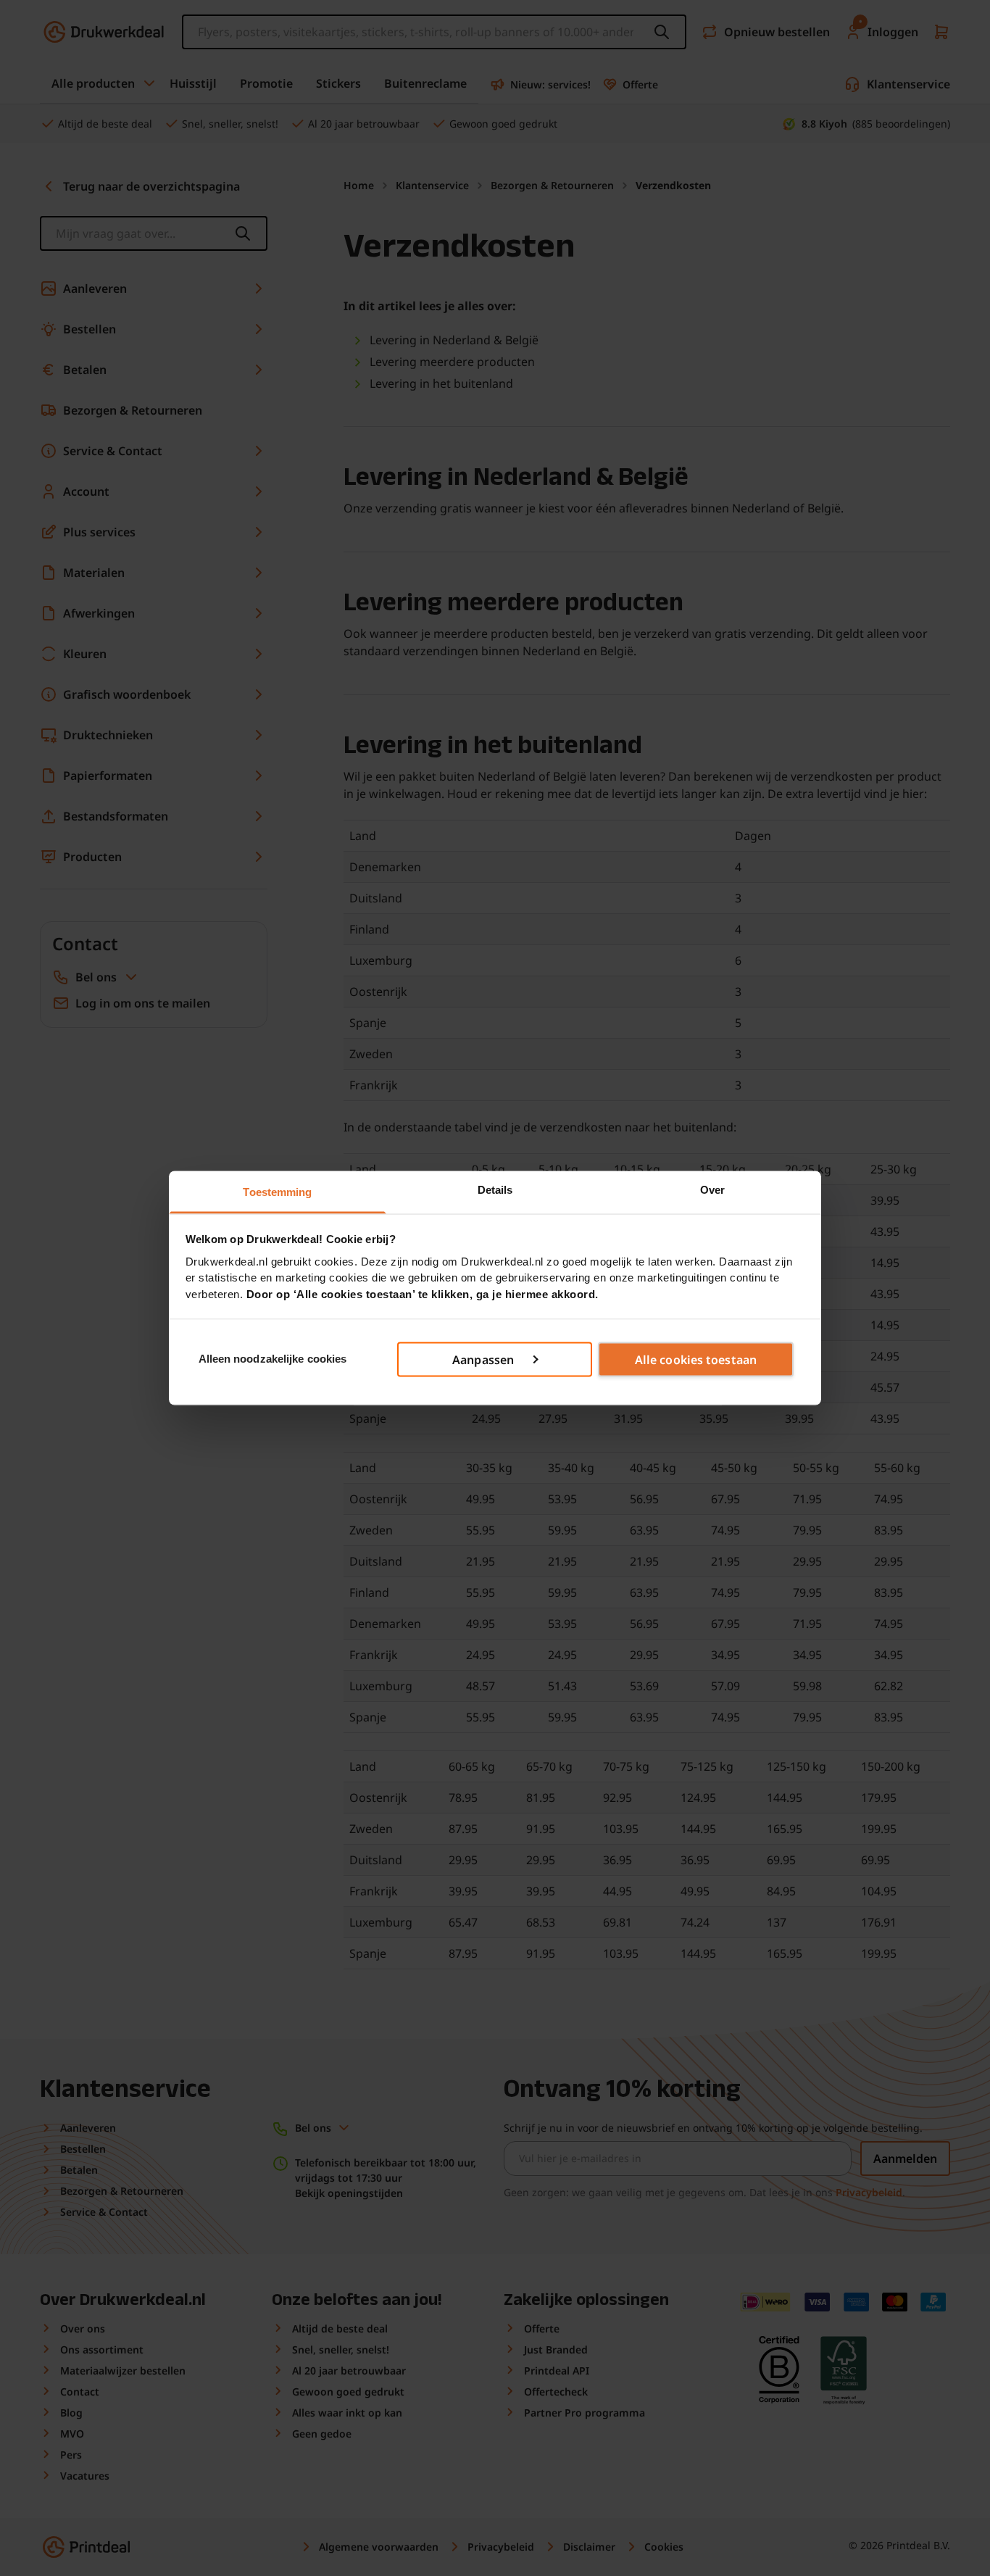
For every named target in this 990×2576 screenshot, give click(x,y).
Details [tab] (495, 1190)
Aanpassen (483, 1359)
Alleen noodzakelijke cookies (273, 1359)
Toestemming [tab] (277, 1192)
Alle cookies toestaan (696, 1359)
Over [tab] (712, 1190)
